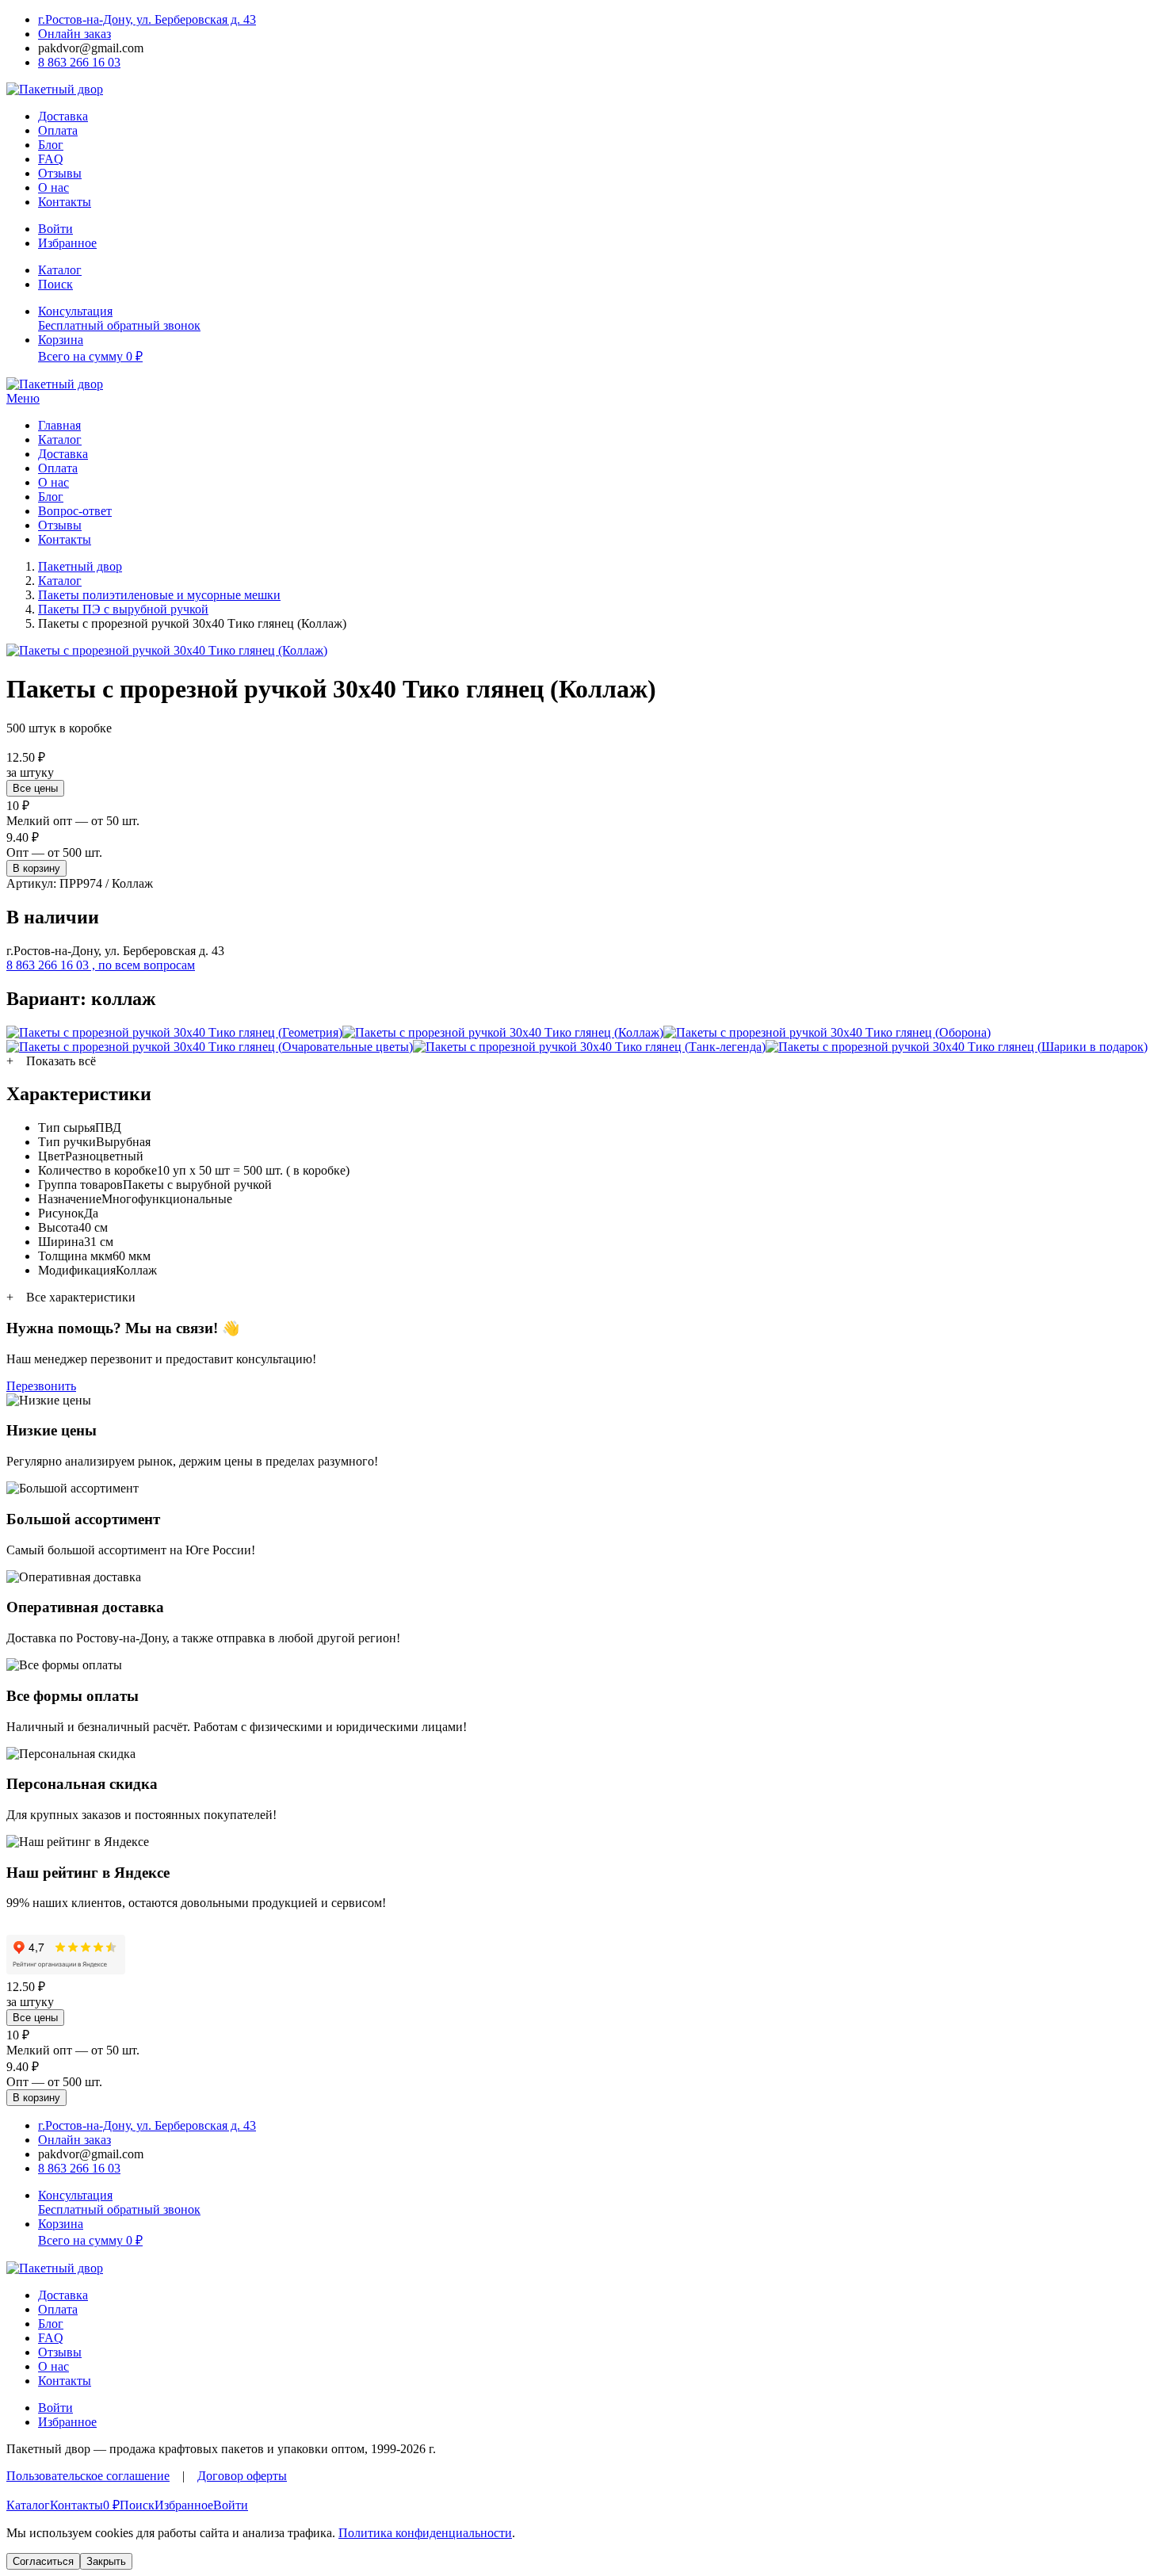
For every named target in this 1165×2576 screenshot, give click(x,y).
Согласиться (43, 2561)
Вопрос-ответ (75, 511)
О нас (53, 187)
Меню (23, 398)
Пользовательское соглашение (88, 2476)
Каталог (60, 440)
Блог (51, 145)
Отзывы (60, 173)
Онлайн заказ (74, 34)
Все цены (35, 788)
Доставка (63, 116)
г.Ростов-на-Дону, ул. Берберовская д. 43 (147, 19)
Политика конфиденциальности (425, 2533)
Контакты (65, 202)
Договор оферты (242, 2476)
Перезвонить (41, 1386)
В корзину (36, 868)
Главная (59, 425)
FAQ (51, 159)
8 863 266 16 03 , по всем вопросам (101, 965)
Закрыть (106, 2561)
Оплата (58, 130)
